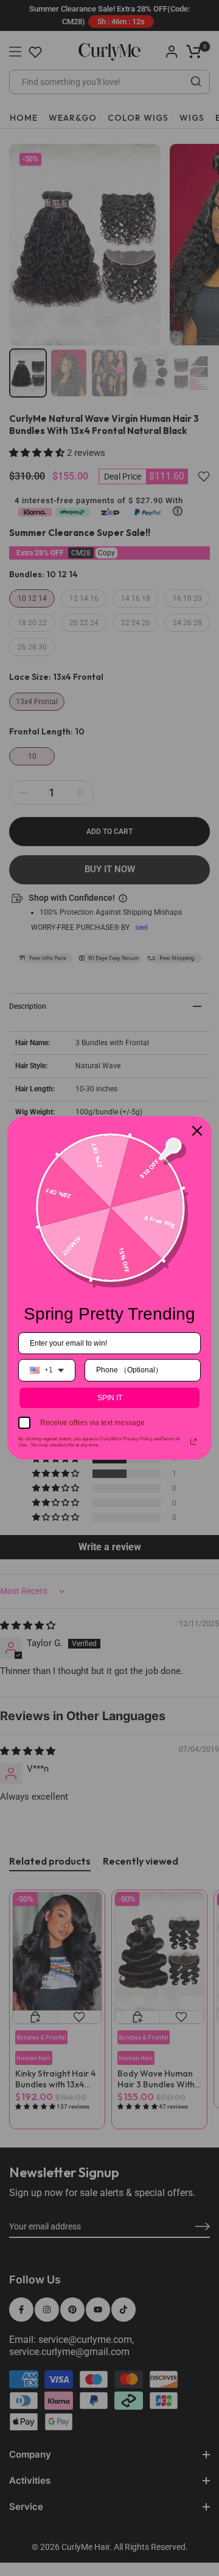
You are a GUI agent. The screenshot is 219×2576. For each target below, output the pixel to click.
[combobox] (47, 1370)
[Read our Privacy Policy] (193, 1442)
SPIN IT (110, 1398)
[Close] (197, 1131)
